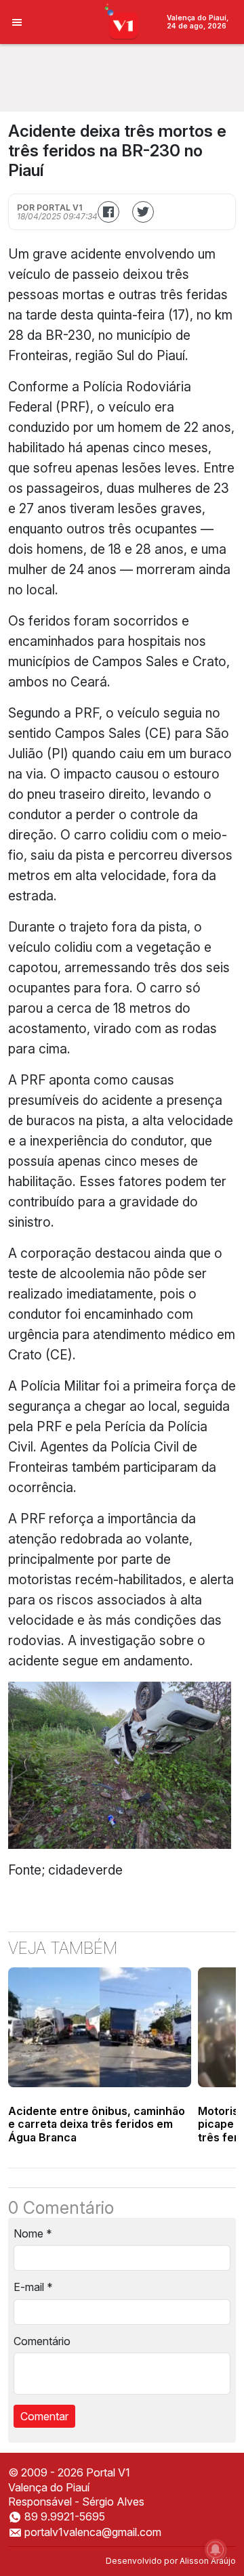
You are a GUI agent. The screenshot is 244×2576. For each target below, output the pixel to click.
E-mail (33, 2287)
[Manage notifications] (216, 2550)
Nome (33, 2233)
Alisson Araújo (208, 2561)
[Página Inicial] (122, 21)
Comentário (42, 2341)
